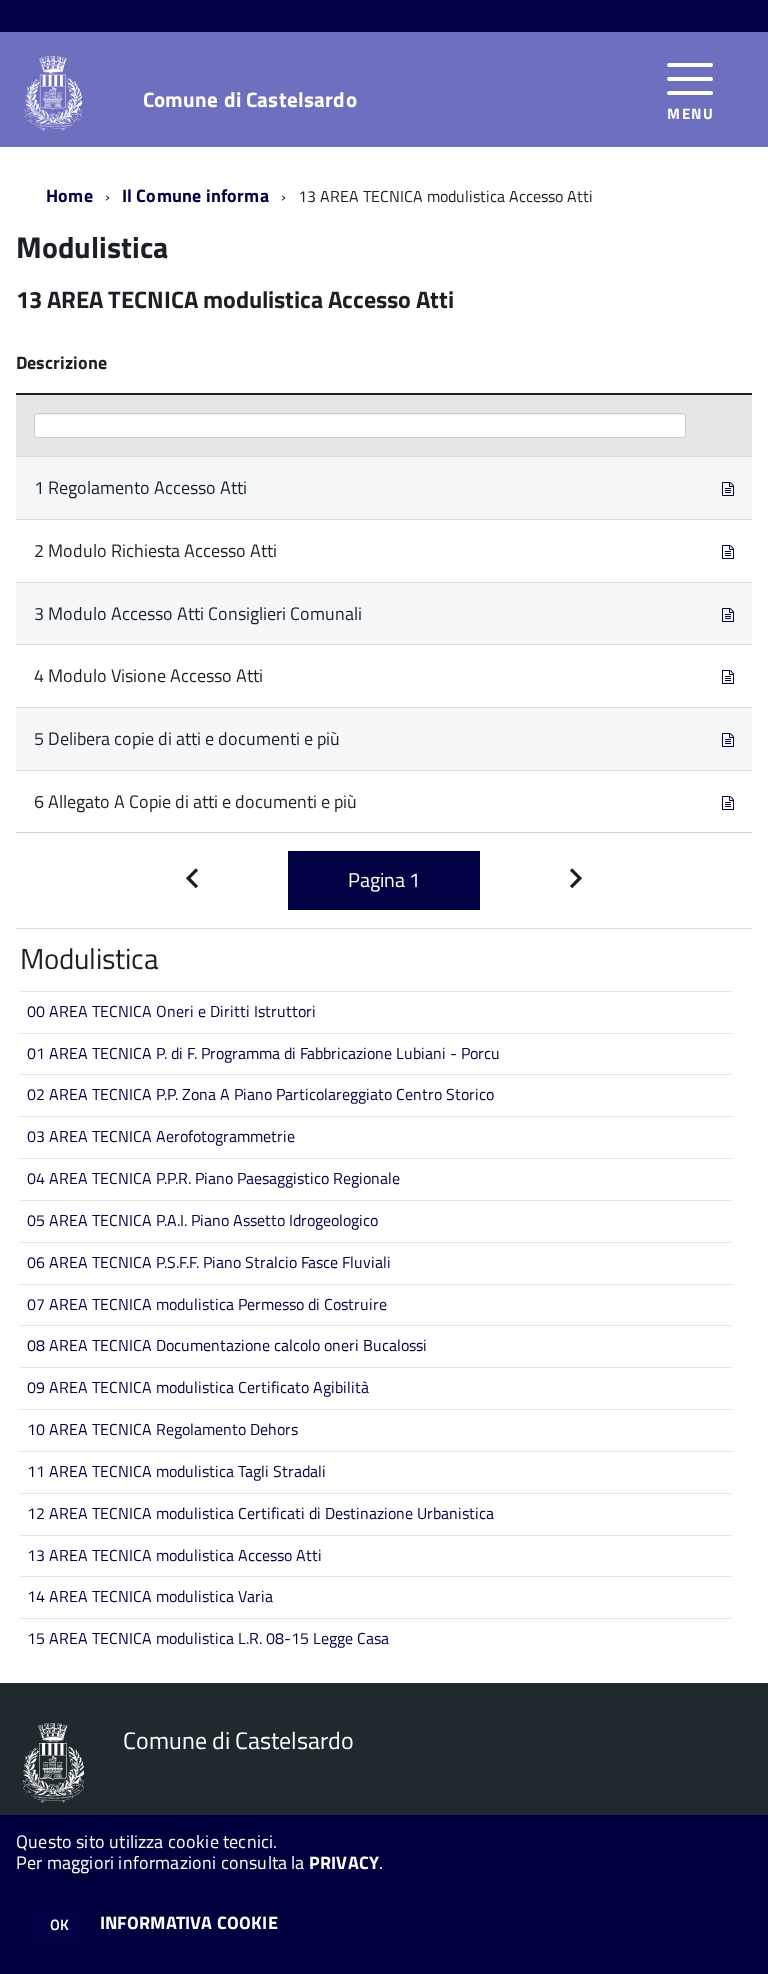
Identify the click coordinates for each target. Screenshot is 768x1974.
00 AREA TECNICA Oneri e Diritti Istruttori (171, 1011)
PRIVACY (344, 1862)
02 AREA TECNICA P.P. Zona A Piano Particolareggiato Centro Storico (260, 1094)
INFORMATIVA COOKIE (189, 1922)
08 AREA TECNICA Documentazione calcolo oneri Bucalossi (227, 1345)
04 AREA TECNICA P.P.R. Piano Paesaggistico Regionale (213, 1178)
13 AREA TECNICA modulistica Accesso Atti (174, 1555)
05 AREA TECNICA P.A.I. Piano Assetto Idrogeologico (202, 1220)
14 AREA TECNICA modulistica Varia (150, 1596)
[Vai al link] (728, 487)
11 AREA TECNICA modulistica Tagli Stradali (176, 1471)
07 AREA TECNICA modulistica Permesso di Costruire (207, 1304)
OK (59, 1924)
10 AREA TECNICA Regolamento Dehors (162, 1429)
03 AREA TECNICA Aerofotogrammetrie (161, 1136)
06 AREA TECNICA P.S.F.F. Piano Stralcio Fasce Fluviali (209, 1262)
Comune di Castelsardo (250, 99)
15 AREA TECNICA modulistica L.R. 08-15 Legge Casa (208, 1638)
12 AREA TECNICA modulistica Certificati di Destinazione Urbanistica (260, 1513)
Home (69, 195)
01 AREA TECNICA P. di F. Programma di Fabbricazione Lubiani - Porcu (263, 1053)
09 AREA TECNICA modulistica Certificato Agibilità (198, 1387)
